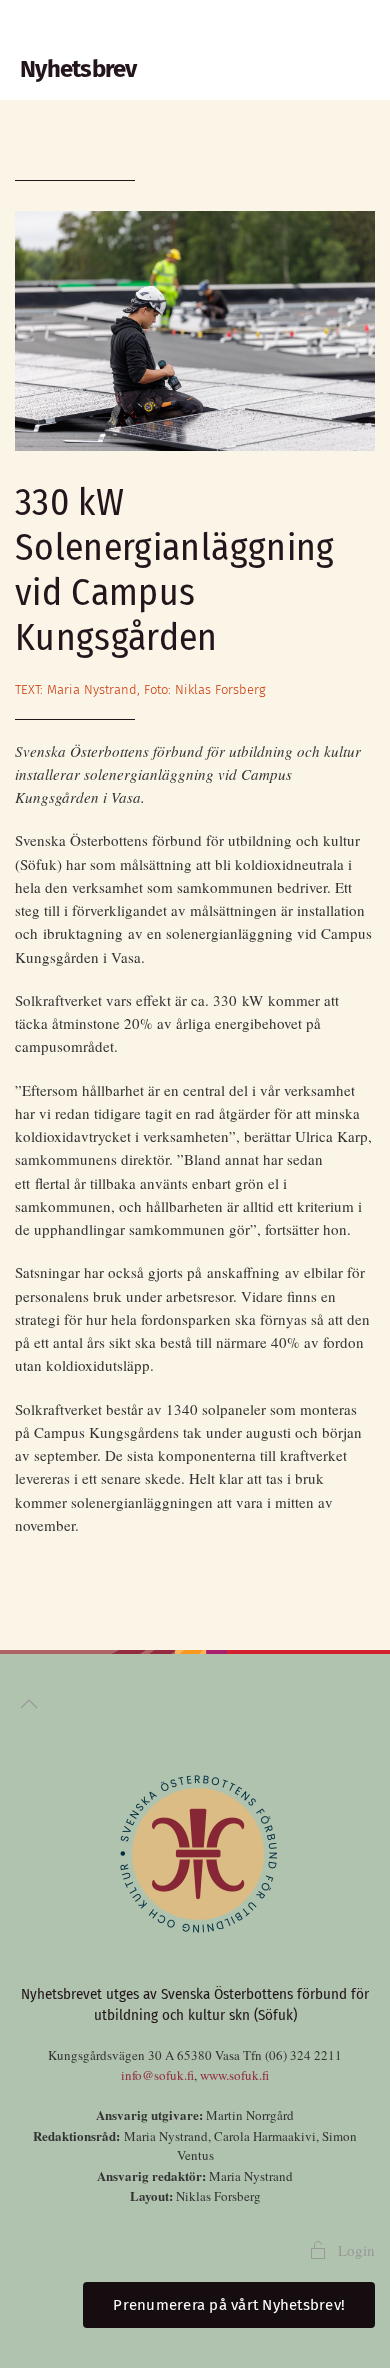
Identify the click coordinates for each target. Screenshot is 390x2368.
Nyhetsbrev (78, 69)
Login (356, 2250)
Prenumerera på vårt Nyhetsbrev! (229, 2305)
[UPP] (29, 1704)
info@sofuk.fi (157, 2075)
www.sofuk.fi (234, 2075)
